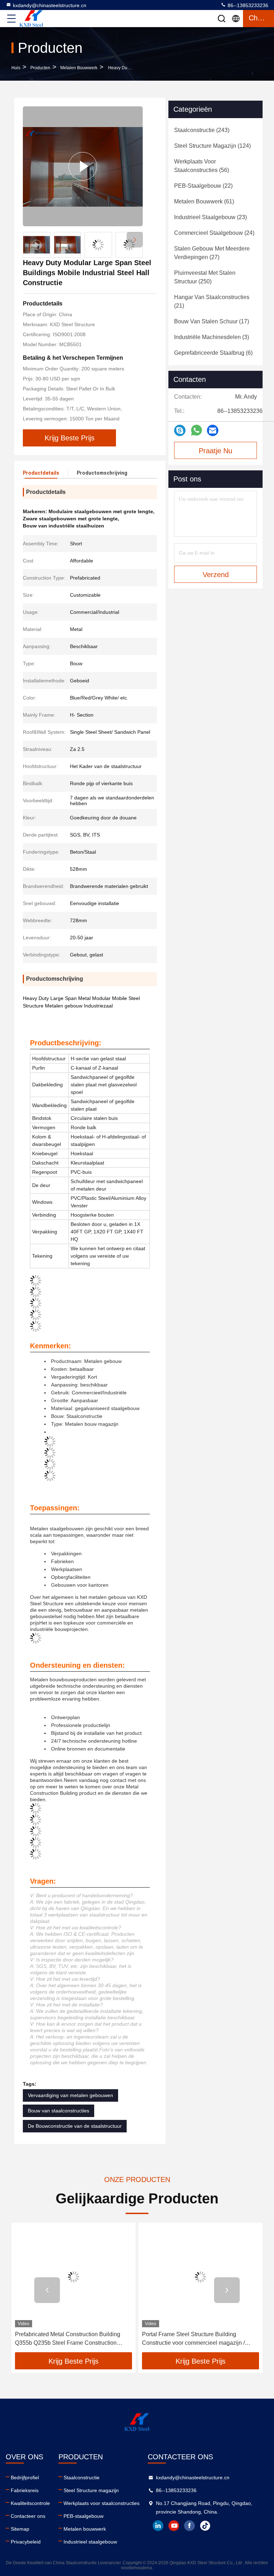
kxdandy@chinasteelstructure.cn (50, 5)
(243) (202, 130)
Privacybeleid (26, 2542)
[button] (135, 240)
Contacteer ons (28, 2516)
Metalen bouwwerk (79, 68)
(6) (213, 353)
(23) (210, 217)
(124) (212, 146)
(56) (202, 166)
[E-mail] (213, 431)
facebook (189, 2526)
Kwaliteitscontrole (30, 2503)
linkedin (158, 2526)
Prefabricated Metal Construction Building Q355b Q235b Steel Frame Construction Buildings (68, 2339)
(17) (212, 321)
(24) (214, 233)
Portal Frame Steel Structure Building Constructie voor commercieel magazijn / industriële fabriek (193, 2339)
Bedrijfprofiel (25, 2477)
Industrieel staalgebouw (90, 2542)
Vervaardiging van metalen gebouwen (70, 2095)
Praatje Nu (215, 451)
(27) (212, 253)
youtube (174, 2526)
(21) (212, 301)
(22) (203, 186)
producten (40, 68)
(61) (204, 201)
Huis (16, 68)
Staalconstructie (82, 2477)
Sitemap (20, 2529)
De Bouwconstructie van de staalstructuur (75, 2126)
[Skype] (180, 431)
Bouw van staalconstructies (59, 2111)
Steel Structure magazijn (91, 2490)
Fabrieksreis (25, 2490)
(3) (212, 337)
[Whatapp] (196, 430)
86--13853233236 (247, 5)
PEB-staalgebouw (83, 2516)
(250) (205, 277)
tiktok (205, 2526)
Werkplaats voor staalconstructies (102, 2503)
